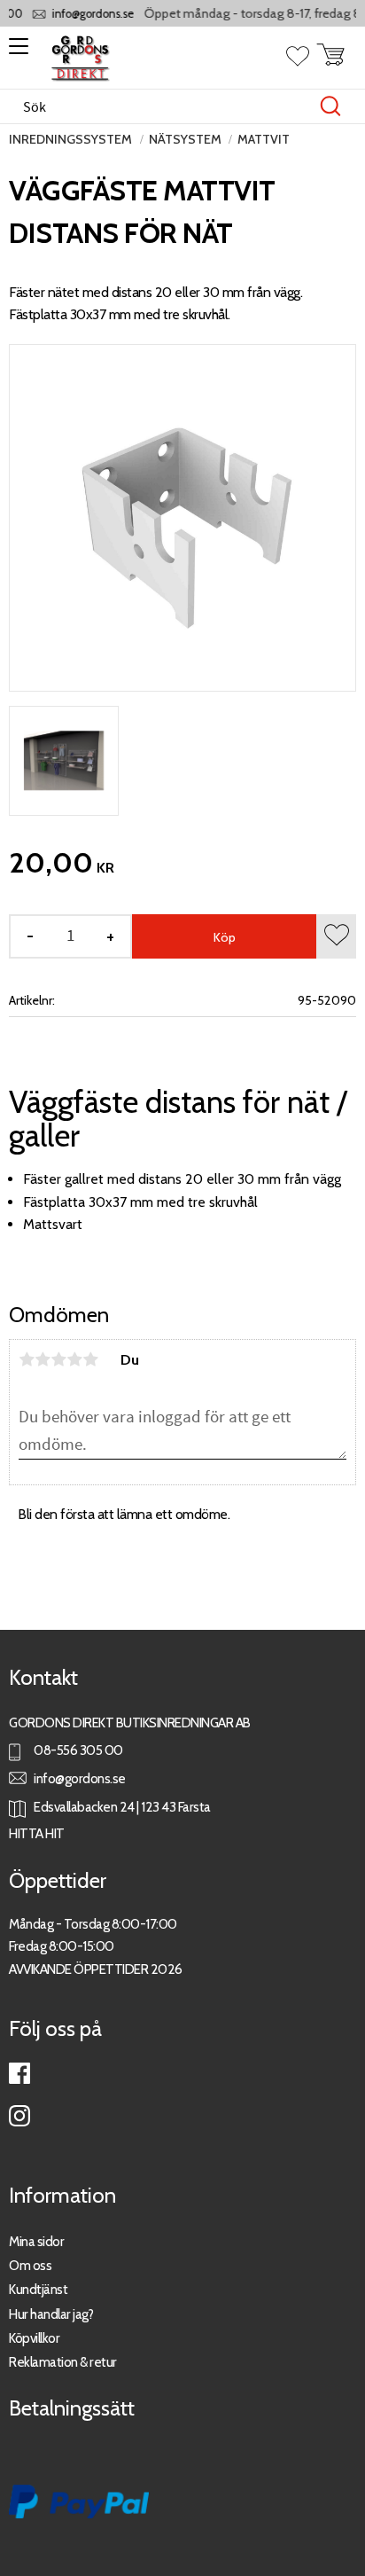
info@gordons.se (85, 14)
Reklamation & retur (63, 2362)
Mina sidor (36, 2241)
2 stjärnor (43, 1359)
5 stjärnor (90, 1359)
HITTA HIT (37, 1833)
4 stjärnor (74, 1359)
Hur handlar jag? (51, 2314)
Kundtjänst (38, 2289)
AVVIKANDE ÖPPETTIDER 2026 (96, 1969)
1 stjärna (27, 1359)
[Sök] (330, 106)
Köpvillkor (34, 2338)
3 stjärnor (58, 1359)
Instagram (19, 2116)
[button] (16, 52)
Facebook (19, 2073)
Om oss (30, 2265)
